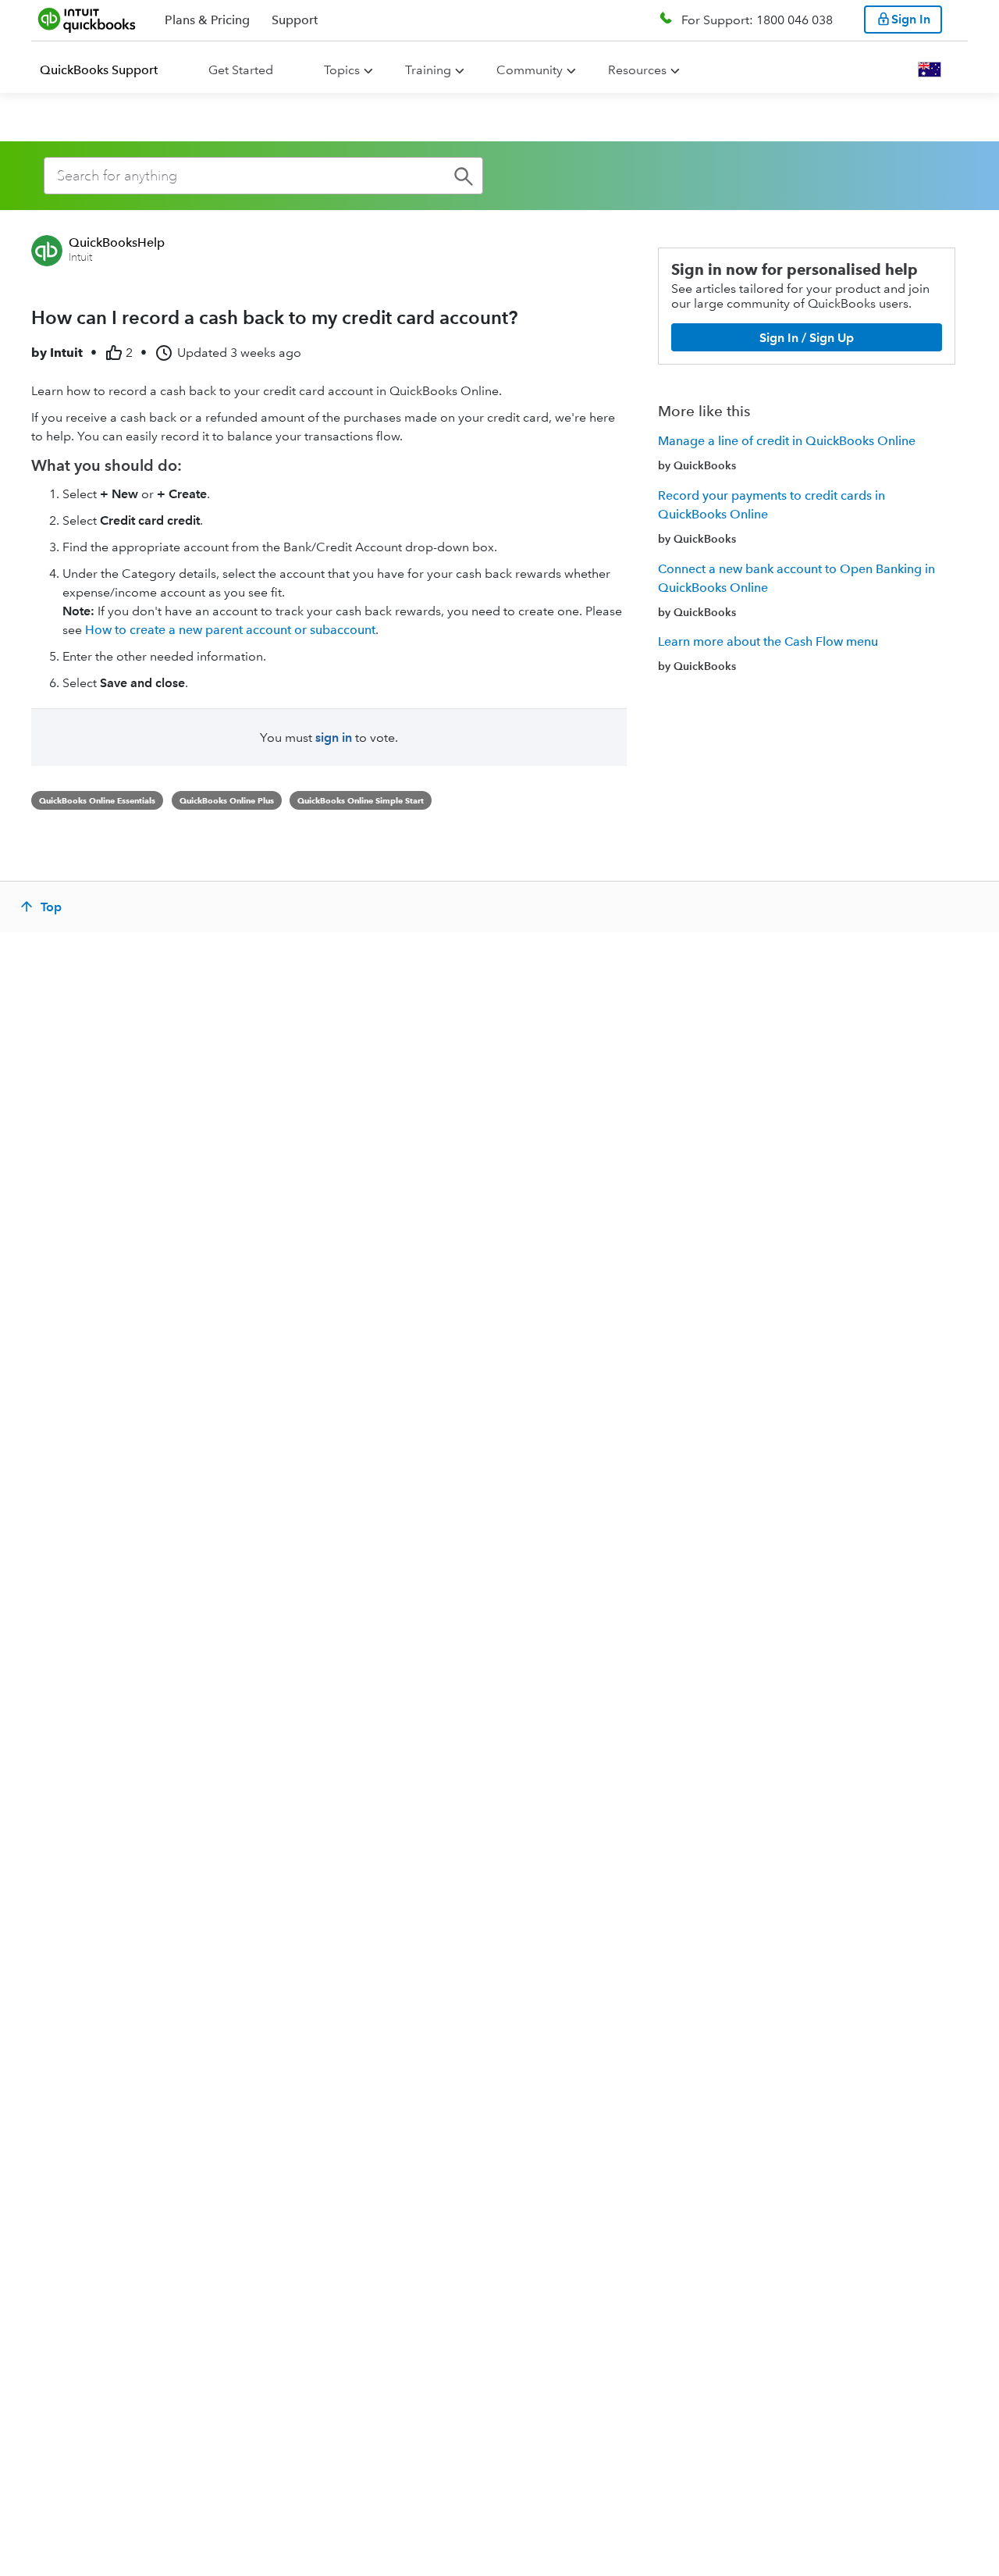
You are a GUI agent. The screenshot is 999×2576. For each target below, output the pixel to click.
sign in (334, 738)
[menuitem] (108, 70)
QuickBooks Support (99, 70)
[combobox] (263, 176)
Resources (637, 70)
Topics (342, 70)
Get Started (241, 70)
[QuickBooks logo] (87, 20)
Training (428, 70)
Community (530, 70)
